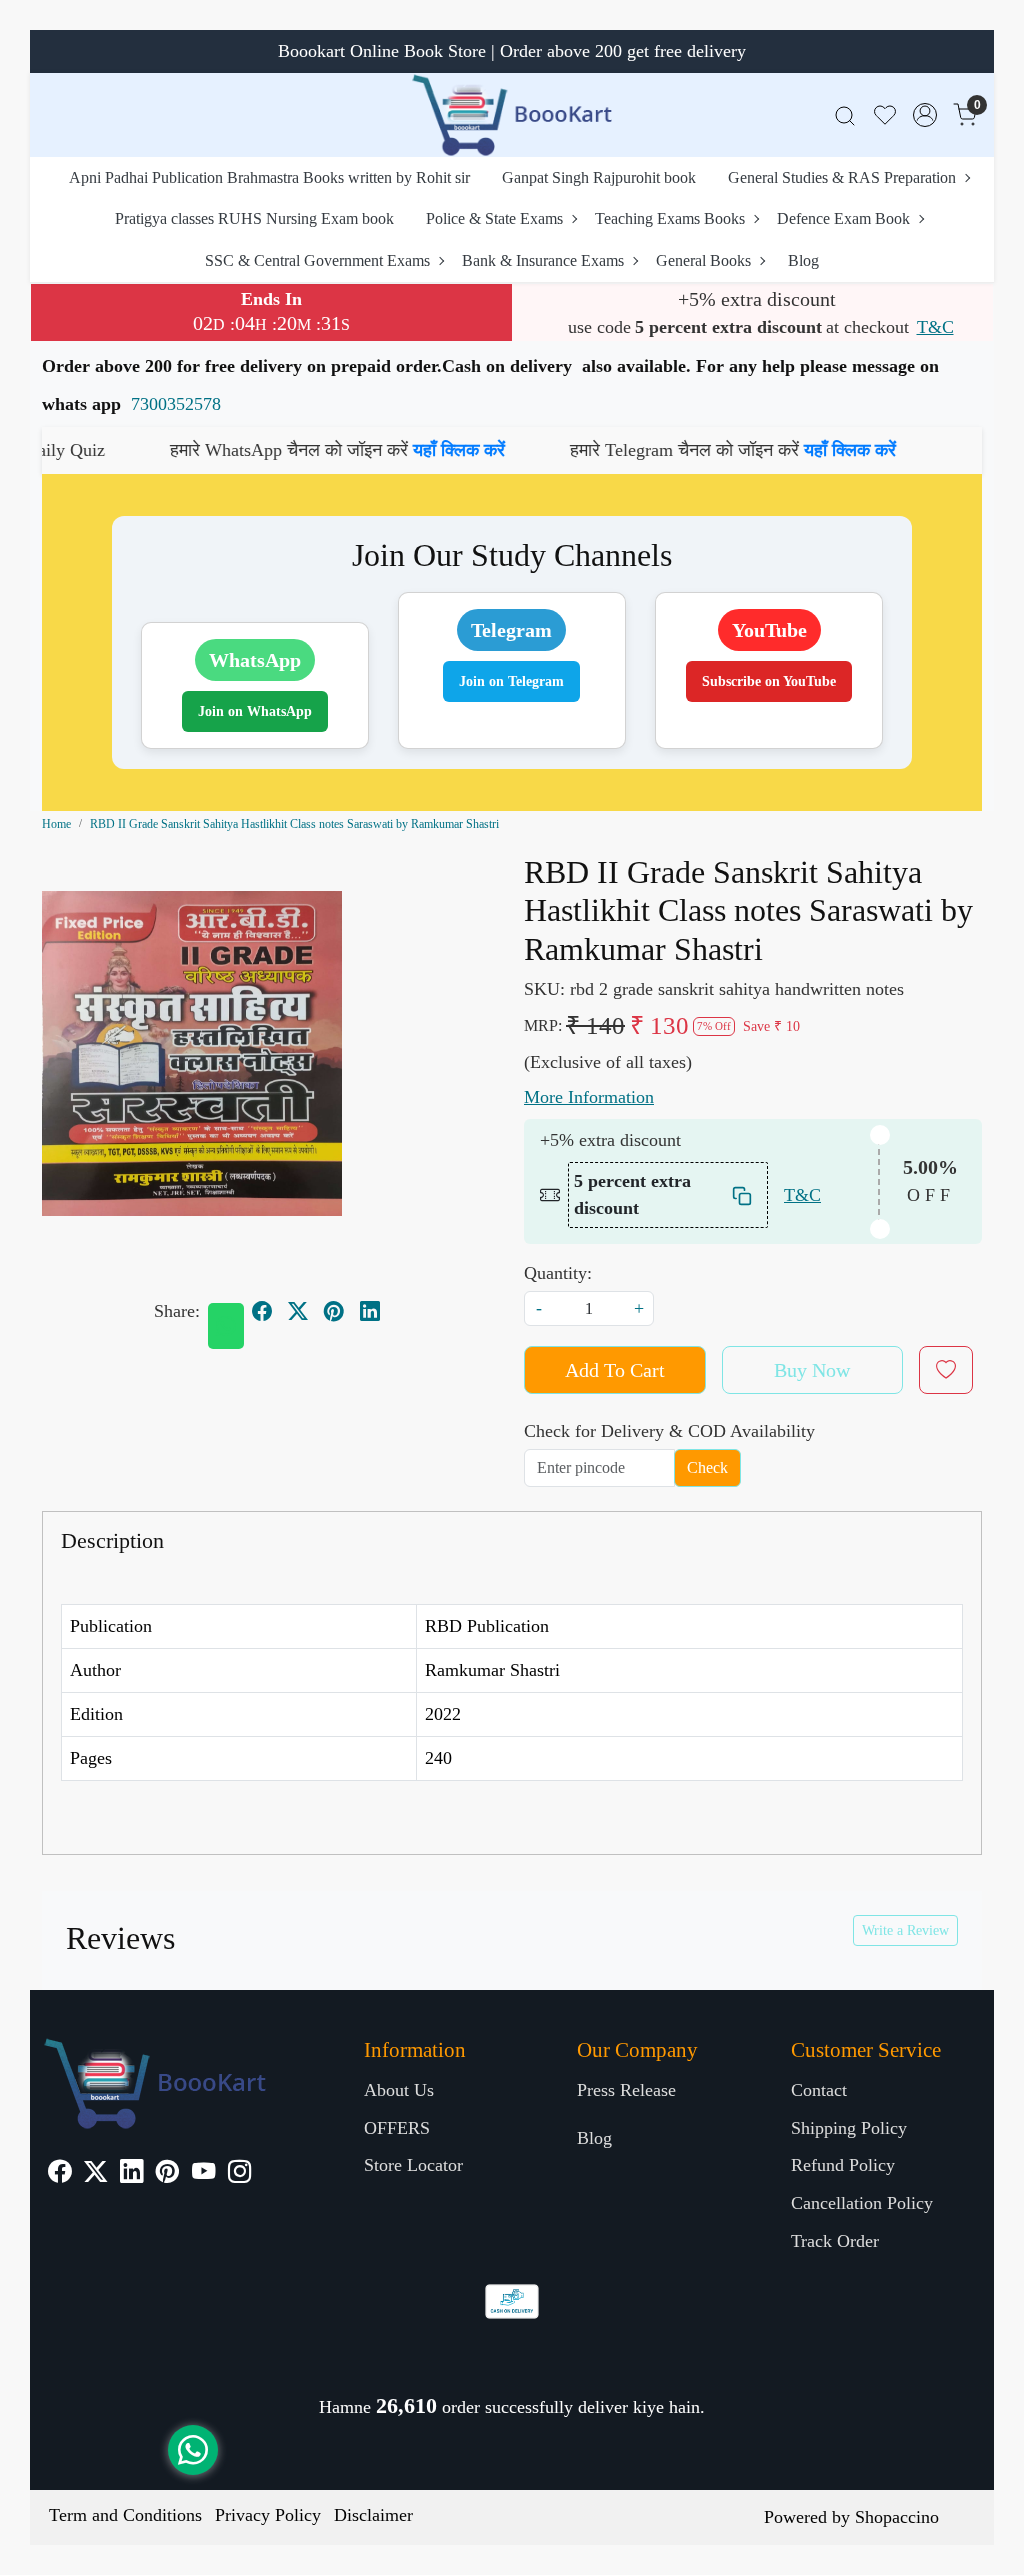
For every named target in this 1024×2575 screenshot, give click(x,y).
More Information (589, 1097)
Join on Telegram (511, 681)
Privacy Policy (268, 2515)
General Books (703, 260)
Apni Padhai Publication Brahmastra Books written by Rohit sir (269, 177)
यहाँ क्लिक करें (378, 450)
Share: (177, 1311)
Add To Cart (615, 1370)
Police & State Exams (494, 218)
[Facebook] (59, 2174)
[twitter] (298, 1311)
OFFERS (397, 2128)
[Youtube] (203, 2174)
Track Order (835, 2241)
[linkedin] (370, 1311)
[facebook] (262, 1311)
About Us (399, 2090)
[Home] (512, 115)
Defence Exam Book (843, 218)
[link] (845, 115)
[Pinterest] (167, 2174)
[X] (95, 2174)
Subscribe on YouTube (769, 681)
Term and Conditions (125, 2515)
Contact (819, 2090)
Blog (803, 260)
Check (707, 1467)
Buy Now (812, 1370)
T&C (935, 327)
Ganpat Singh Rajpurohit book (599, 177)
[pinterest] (334, 1311)
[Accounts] (925, 115)
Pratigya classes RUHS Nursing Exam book (254, 218)
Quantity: (558, 1273)
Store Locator (413, 2165)
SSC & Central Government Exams (317, 260)
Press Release (626, 2090)
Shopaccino (897, 2517)
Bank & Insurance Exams (543, 260)
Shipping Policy (849, 2128)
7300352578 (176, 404)
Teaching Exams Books (670, 218)
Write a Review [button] (905, 1930)
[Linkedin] (131, 2174)
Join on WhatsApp (255, 711)
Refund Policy (843, 2165)
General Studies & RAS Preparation (842, 177)
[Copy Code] (743, 1195)
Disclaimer (373, 2515)
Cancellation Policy (862, 2203)
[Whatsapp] (226, 1326)
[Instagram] (239, 2174)
